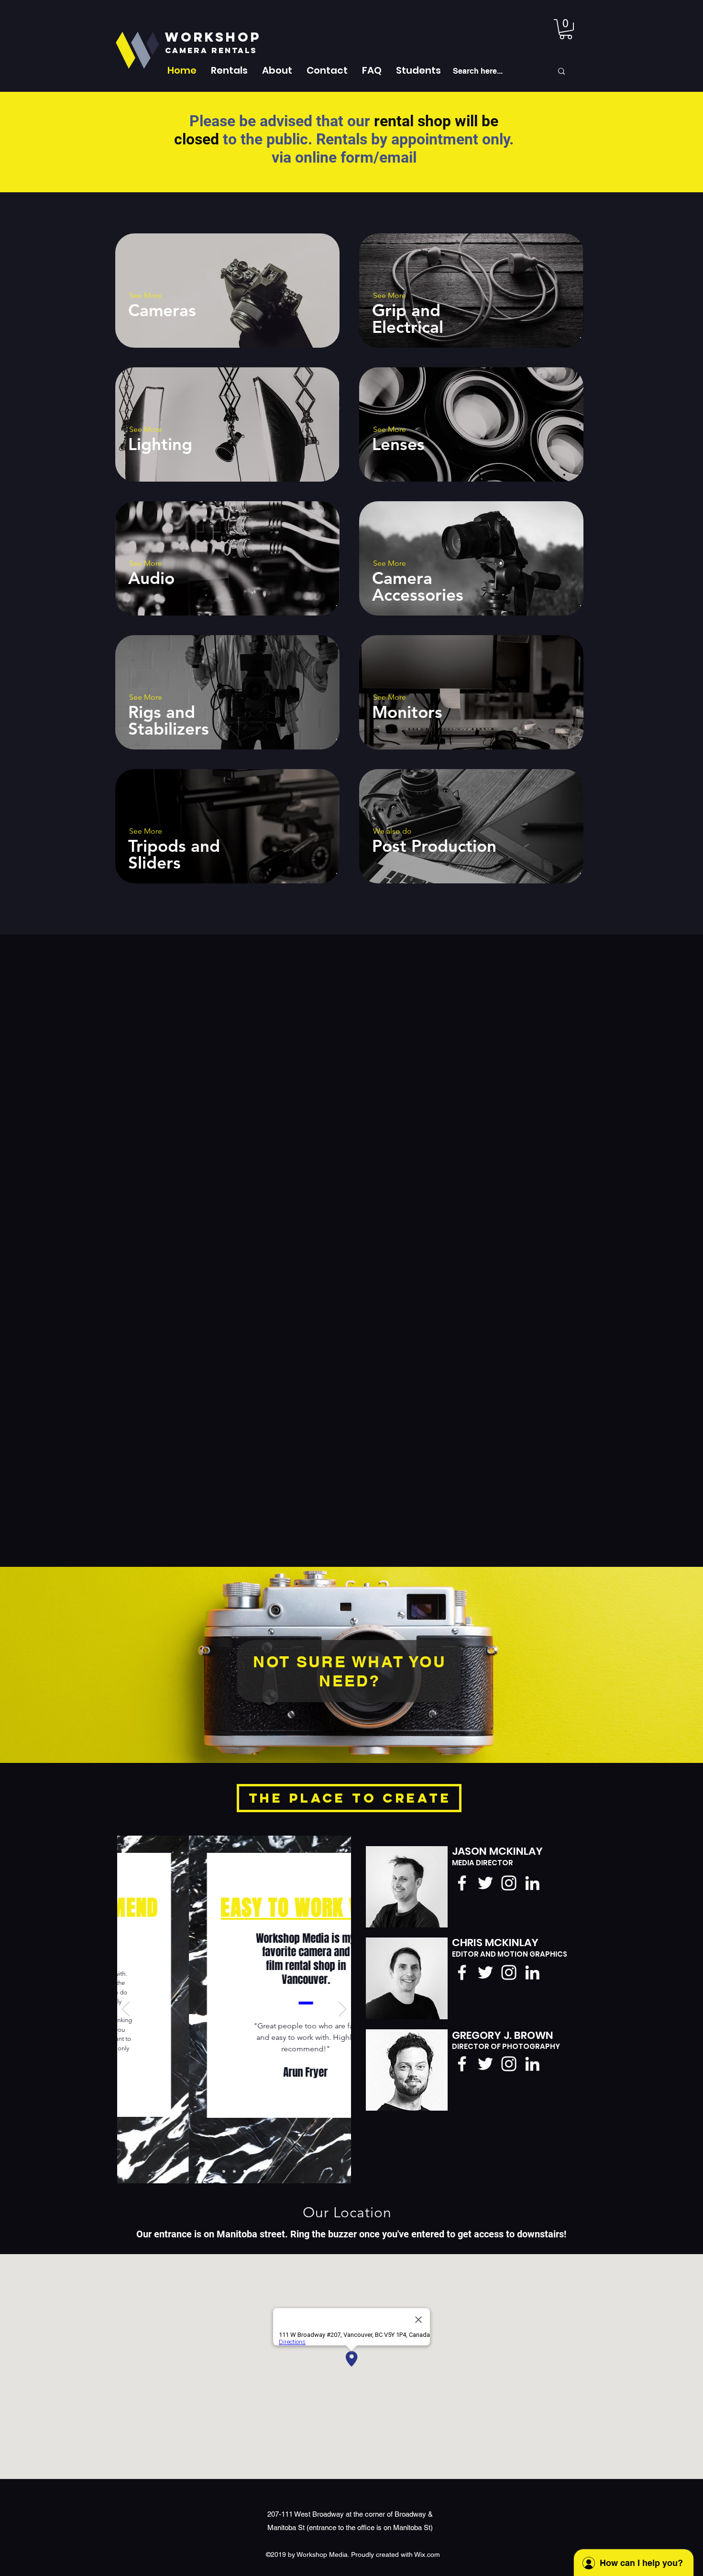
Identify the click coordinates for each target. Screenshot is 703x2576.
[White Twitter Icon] (485, 1883)
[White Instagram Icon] (509, 1883)
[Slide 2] (224, 2171)
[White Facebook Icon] (462, 1883)
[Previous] (126, 2010)
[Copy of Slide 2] (245, 2171)
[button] (229, 70)
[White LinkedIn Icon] (532, 1883)
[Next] (342, 2010)
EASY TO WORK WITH (234, 1908)
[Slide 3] (234, 2171)
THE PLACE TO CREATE (350, 1798)
